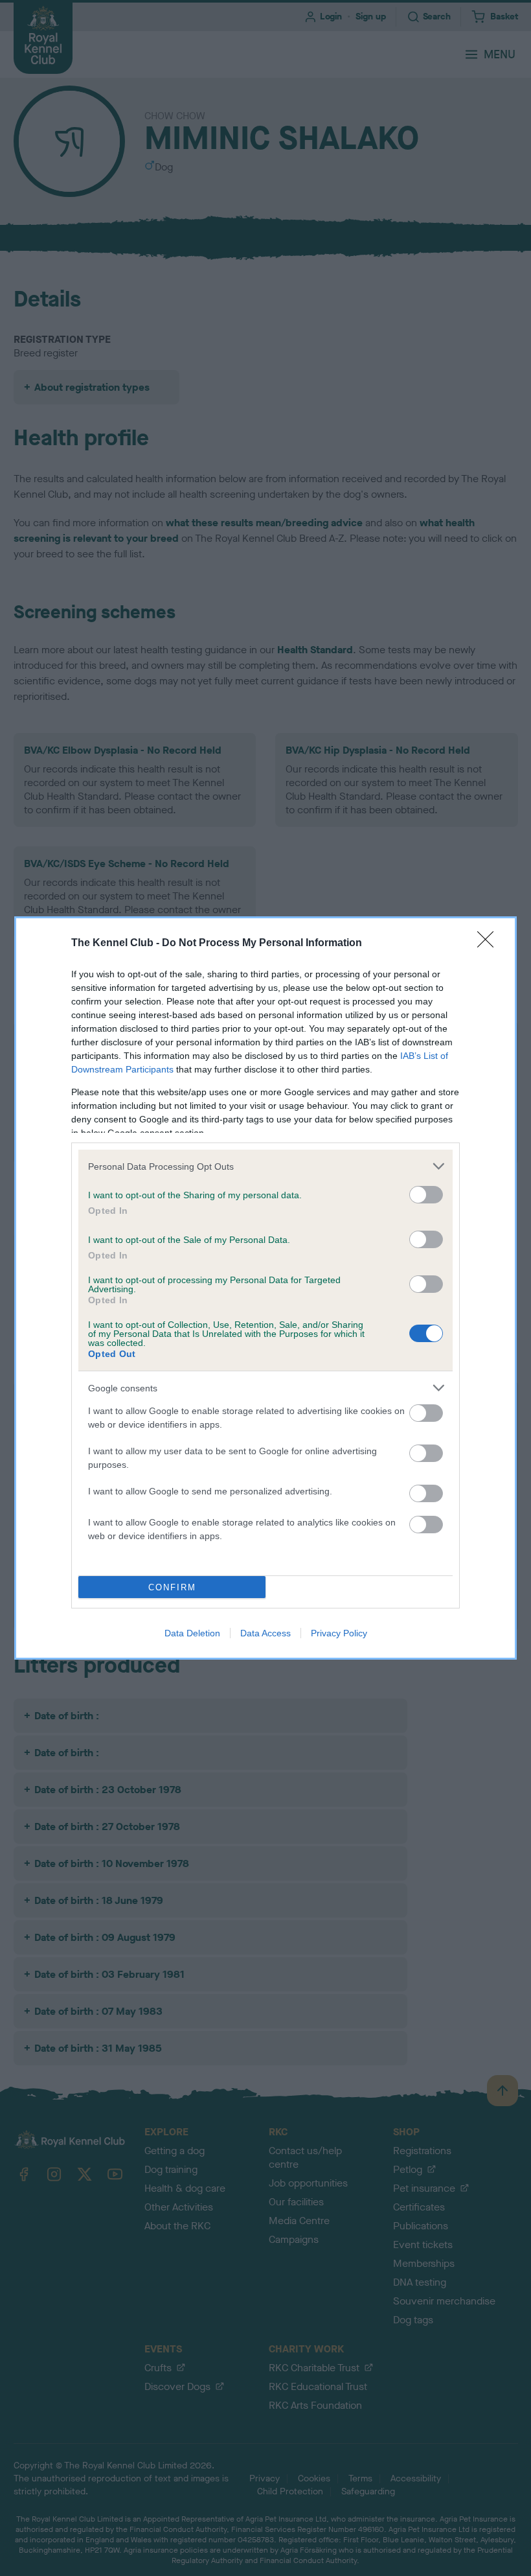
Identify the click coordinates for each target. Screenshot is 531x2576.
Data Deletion (192, 1633)
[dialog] (265, 1288)
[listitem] (265, 1166)
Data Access (265, 1633)
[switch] (426, 1195)
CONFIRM (172, 1587)
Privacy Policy (339, 1633)
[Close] (490, 944)
